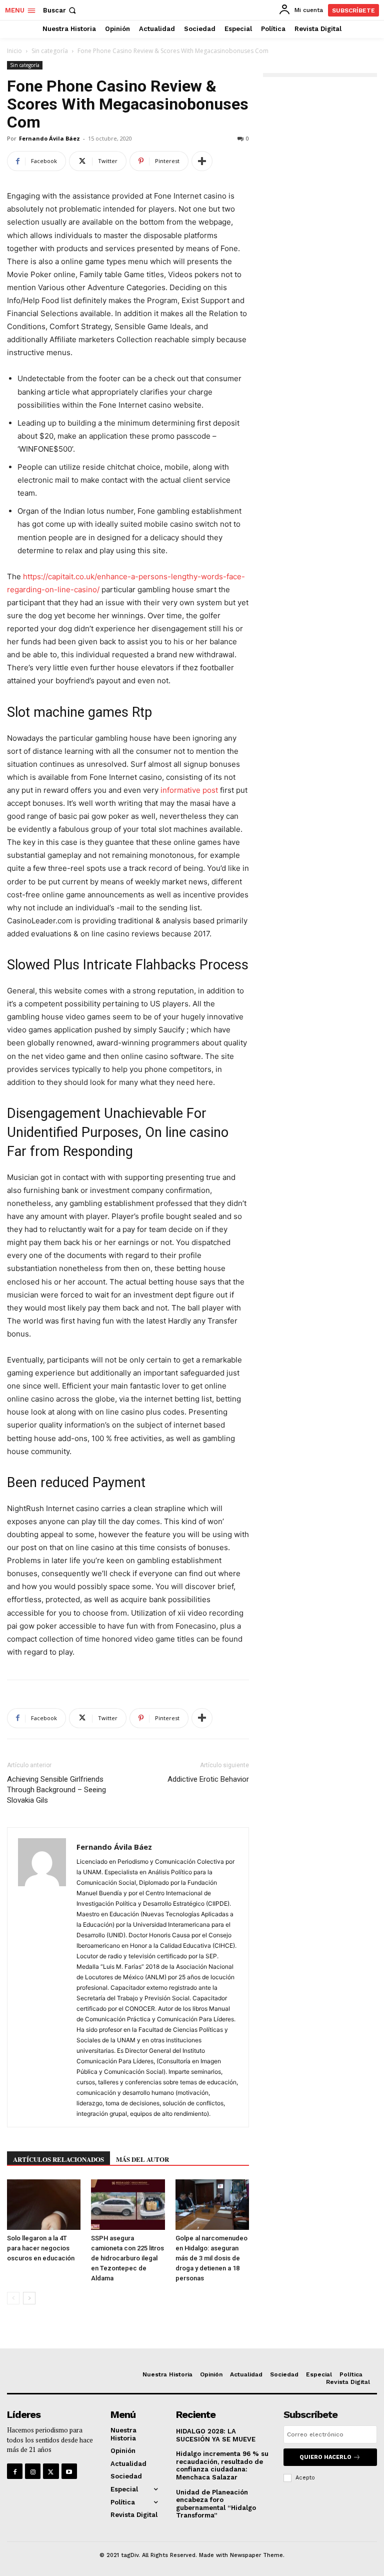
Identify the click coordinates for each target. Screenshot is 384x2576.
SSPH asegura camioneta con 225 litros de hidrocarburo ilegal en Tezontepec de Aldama (127, 2258)
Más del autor (142, 2159)
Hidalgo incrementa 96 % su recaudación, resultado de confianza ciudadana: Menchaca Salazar (222, 2465)
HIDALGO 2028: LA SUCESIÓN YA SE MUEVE (216, 2435)
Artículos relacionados (58, 2159)
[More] (202, 161)
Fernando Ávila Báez (49, 138)
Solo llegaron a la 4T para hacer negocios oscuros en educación (41, 2248)
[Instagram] (33, 2471)
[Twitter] (51, 2471)
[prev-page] (13, 2298)
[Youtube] (69, 2471)
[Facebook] (15, 2471)
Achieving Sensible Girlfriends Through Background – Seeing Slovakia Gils (56, 1790)
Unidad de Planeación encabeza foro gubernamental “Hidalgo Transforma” (216, 2504)
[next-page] (29, 2298)
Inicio (14, 51)
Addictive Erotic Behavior (208, 1779)
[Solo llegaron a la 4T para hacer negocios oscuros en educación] (44, 2205)
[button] (60, 10)
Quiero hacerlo (325, 2457)
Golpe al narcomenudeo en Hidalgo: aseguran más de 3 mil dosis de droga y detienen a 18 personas (211, 2258)
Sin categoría (50, 51)
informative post (189, 790)
